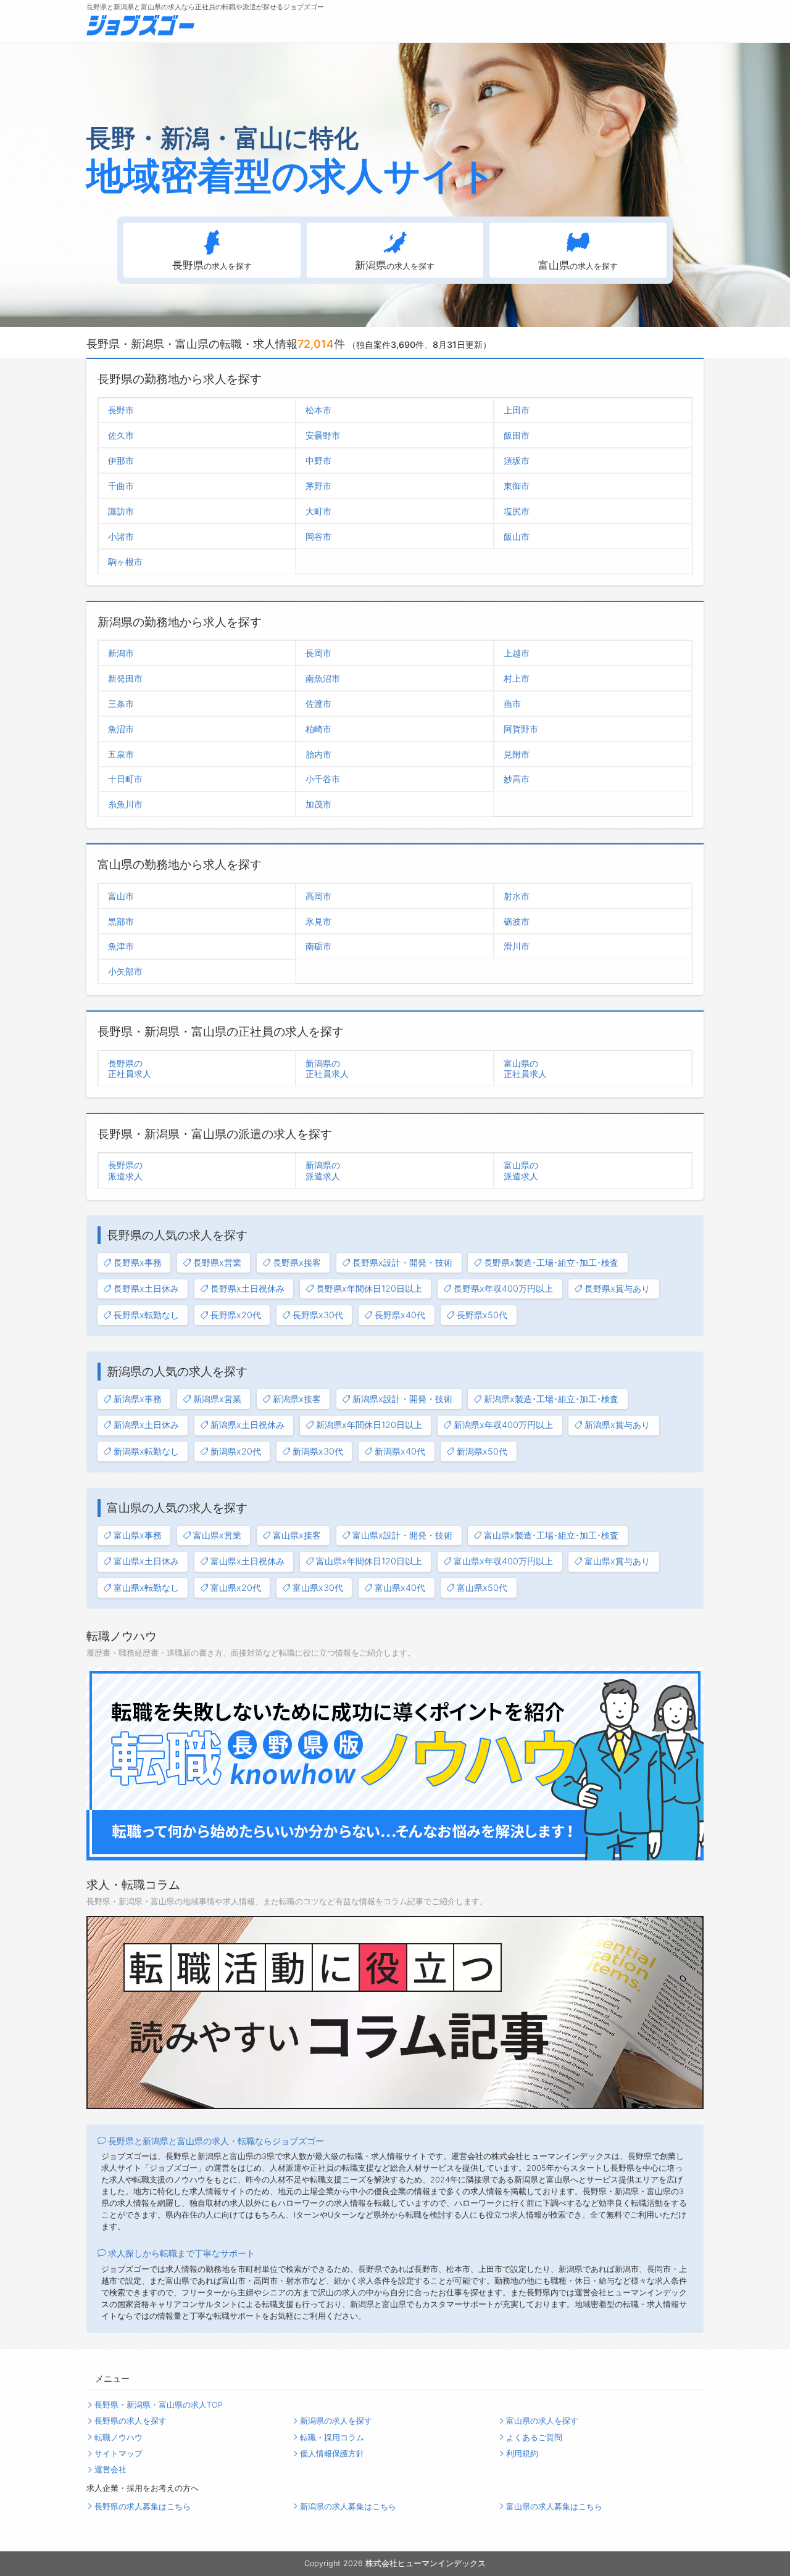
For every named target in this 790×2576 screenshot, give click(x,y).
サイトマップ (118, 2454)
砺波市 (517, 921)
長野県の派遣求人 (125, 1170)
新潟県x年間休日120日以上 (369, 1425)
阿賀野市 (521, 729)
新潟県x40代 (400, 1451)
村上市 (517, 678)
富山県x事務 (138, 1535)
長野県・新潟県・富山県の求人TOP (159, 2405)
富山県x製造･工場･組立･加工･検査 (551, 1535)
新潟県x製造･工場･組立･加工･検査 (551, 1399)
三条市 (121, 704)
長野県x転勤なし (146, 1315)
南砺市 (318, 946)
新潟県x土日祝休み (247, 1425)
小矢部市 (125, 971)
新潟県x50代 (482, 1451)
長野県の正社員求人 (130, 1068)
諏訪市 (121, 511)
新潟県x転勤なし (146, 1451)
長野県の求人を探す (131, 2421)
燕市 (512, 704)
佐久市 (121, 435)
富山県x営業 (217, 1535)
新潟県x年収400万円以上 (503, 1425)
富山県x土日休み (146, 1561)
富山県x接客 (297, 1535)
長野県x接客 (297, 1262)
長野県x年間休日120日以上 (369, 1288)
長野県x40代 (400, 1315)
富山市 (121, 896)
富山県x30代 (318, 1587)
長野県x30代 (318, 1315)
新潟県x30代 (318, 1451)
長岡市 (318, 653)
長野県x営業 (217, 1262)
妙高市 (517, 779)
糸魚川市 (125, 804)
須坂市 (517, 460)
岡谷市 (318, 536)
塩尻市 (517, 511)
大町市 (318, 511)
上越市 (517, 653)
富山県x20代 (236, 1587)
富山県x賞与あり (617, 1561)
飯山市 (517, 536)
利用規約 (522, 2454)
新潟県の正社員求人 (327, 1068)
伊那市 (121, 460)
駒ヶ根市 (125, 562)
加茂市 (318, 804)
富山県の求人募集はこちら (554, 2507)
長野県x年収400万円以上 (503, 1288)
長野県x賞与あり (617, 1288)
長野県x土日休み (146, 1288)
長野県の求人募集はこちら (143, 2507)
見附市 (517, 754)
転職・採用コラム (332, 2438)
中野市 (318, 460)
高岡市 (318, 896)
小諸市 (121, 536)
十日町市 (125, 779)
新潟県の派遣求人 (323, 1170)
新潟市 (121, 653)
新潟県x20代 (236, 1451)
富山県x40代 (400, 1587)
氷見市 (318, 921)
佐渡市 (318, 704)
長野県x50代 (482, 1315)
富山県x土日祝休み (247, 1561)
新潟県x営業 (217, 1399)
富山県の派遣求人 (521, 1170)
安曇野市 (323, 435)
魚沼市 (121, 729)
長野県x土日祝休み (247, 1288)
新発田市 (125, 678)
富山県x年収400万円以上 (503, 1561)
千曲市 (121, 486)
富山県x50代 (482, 1587)
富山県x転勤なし (146, 1587)
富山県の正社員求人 (525, 1068)
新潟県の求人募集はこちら (348, 2507)
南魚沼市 (323, 678)
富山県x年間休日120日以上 (369, 1561)
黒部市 (121, 921)
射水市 (517, 896)
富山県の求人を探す (542, 2421)
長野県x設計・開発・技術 (402, 1262)
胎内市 (318, 754)
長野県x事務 (138, 1262)
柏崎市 (318, 729)
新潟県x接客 (297, 1399)
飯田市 (517, 435)
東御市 (517, 486)
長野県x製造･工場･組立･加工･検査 (551, 1262)
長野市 (121, 410)
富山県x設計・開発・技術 (402, 1535)
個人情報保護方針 (332, 2454)
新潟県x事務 (138, 1399)
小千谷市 (323, 779)
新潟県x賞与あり (617, 1425)
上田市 (517, 410)
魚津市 (121, 946)
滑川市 (517, 946)
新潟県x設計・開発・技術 (402, 1399)
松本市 (318, 410)
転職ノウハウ (118, 2438)
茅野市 (318, 486)
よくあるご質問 (534, 2438)
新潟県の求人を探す (336, 2421)
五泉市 (121, 754)
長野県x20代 (236, 1315)
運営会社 (110, 2470)
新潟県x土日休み (146, 1425)
